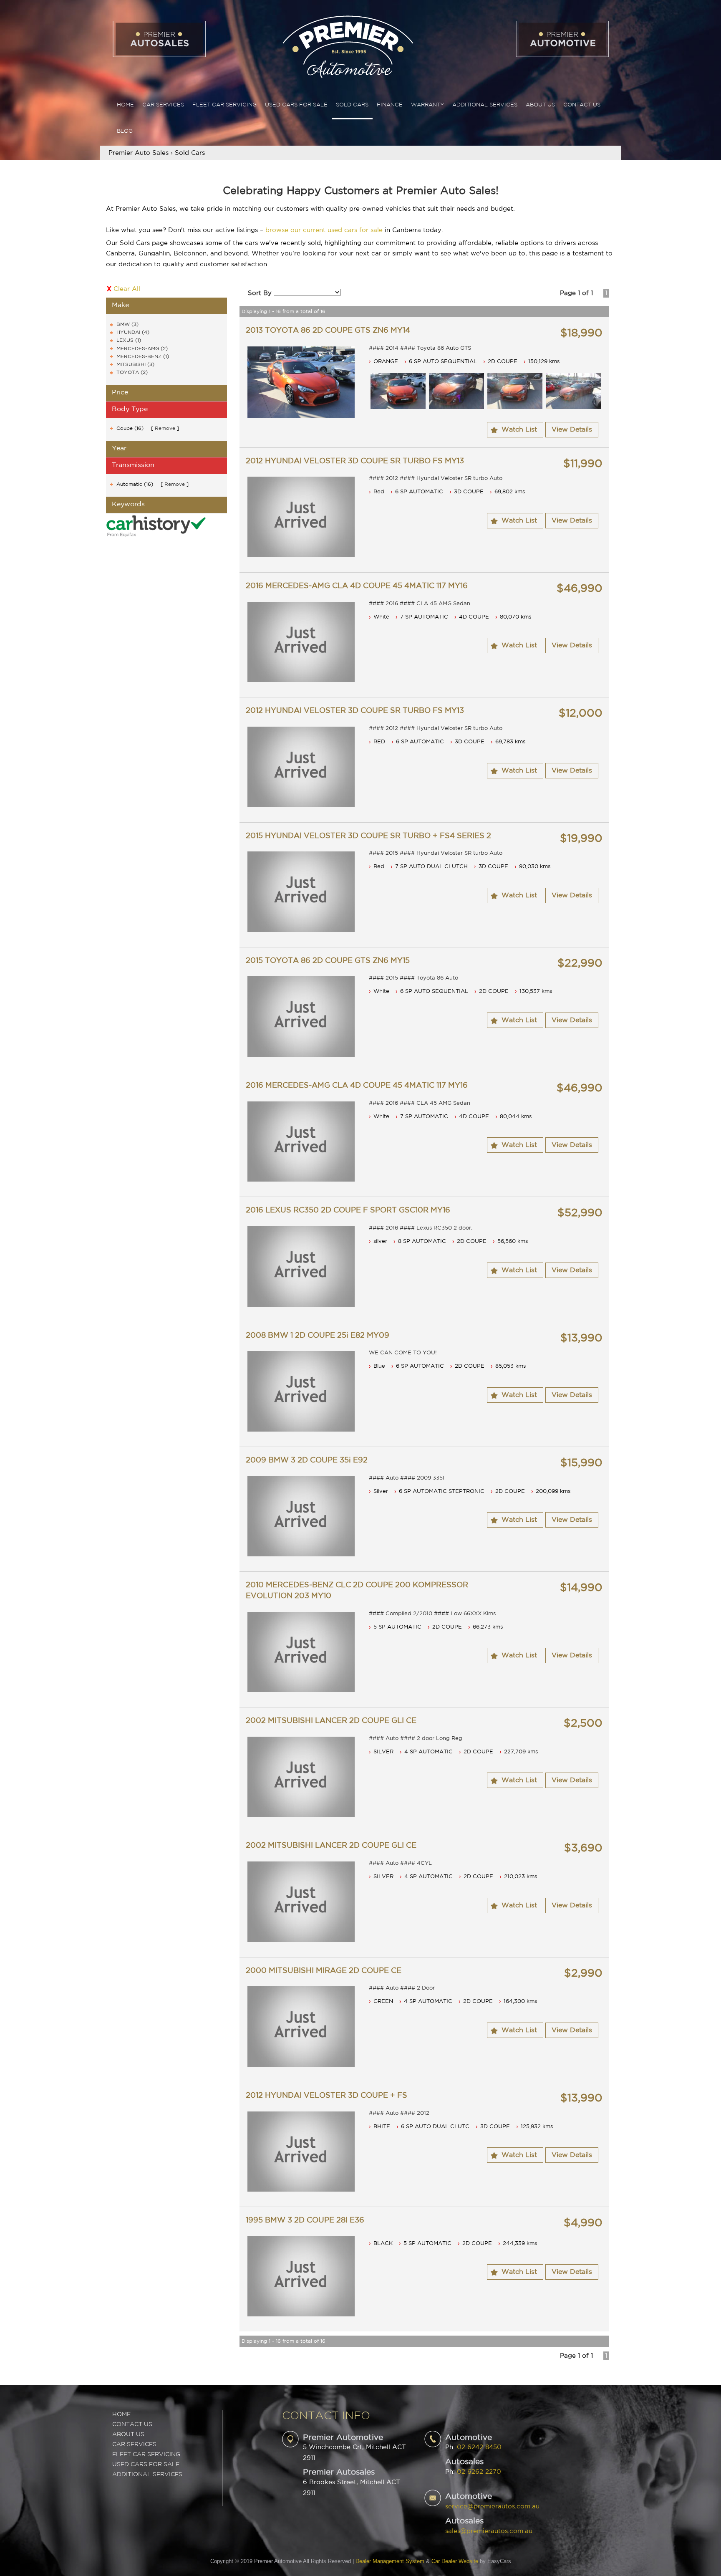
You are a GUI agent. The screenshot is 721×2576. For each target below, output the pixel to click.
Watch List (519, 430)
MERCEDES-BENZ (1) (143, 357)
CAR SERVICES (134, 2445)
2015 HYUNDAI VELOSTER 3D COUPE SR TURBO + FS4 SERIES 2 (368, 836)
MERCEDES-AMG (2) (142, 349)
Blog (125, 131)
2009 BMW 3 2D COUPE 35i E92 (307, 1460)
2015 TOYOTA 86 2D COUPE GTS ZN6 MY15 (328, 961)
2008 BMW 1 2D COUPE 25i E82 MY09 (318, 1336)
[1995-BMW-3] (301, 2277)
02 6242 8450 (479, 2447)
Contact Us (582, 105)
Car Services (163, 105)
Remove (165, 428)
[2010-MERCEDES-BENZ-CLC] (301, 1652)
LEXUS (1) (129, 340)
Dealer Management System (390, 2561)
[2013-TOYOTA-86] (301, 382)
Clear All (127, 289)
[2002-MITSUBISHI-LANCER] (301, 1777)
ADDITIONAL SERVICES (147, 2475)
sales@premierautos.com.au (489, 2531)
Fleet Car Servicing (224, 105)
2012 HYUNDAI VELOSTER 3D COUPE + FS (326, 2096)
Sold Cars (352, 105)
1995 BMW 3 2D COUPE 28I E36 (305, 2220)
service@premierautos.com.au (492, 2507)
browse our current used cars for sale (324, 230)
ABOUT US (128, 2435)
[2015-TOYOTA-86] (301, 1017)
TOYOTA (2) (132, 373)
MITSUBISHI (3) (135, 365)
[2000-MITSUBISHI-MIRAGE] (301, 2027)
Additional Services (485, 105)
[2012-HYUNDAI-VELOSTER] (301, 517)
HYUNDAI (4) (133, 332)
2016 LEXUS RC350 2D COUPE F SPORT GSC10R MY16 (348, 1210)
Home (125, 105)
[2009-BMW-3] (301, 1517)
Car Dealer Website (455, 2561)
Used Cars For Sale (296, 105)
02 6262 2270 (479, 2472)
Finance (390, 105)
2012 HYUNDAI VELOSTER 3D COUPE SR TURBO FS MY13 (355, 461)
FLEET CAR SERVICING (146, 2455)
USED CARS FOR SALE (146, 2465)
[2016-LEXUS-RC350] (301, 1267)
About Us (540, 105)
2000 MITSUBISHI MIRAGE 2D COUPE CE (324, 1971)
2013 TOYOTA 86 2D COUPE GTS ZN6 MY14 (328, 331)
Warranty (427, 105)
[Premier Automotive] (348, 46)
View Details (572, 430)
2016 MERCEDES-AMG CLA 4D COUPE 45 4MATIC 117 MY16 (357, 586)
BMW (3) (127, 325)
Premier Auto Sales (139, 153)
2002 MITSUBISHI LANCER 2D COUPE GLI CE (331, 1721)
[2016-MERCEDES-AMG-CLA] (301, 642)
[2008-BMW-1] (301, 1391)
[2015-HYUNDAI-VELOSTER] (301, 892)
